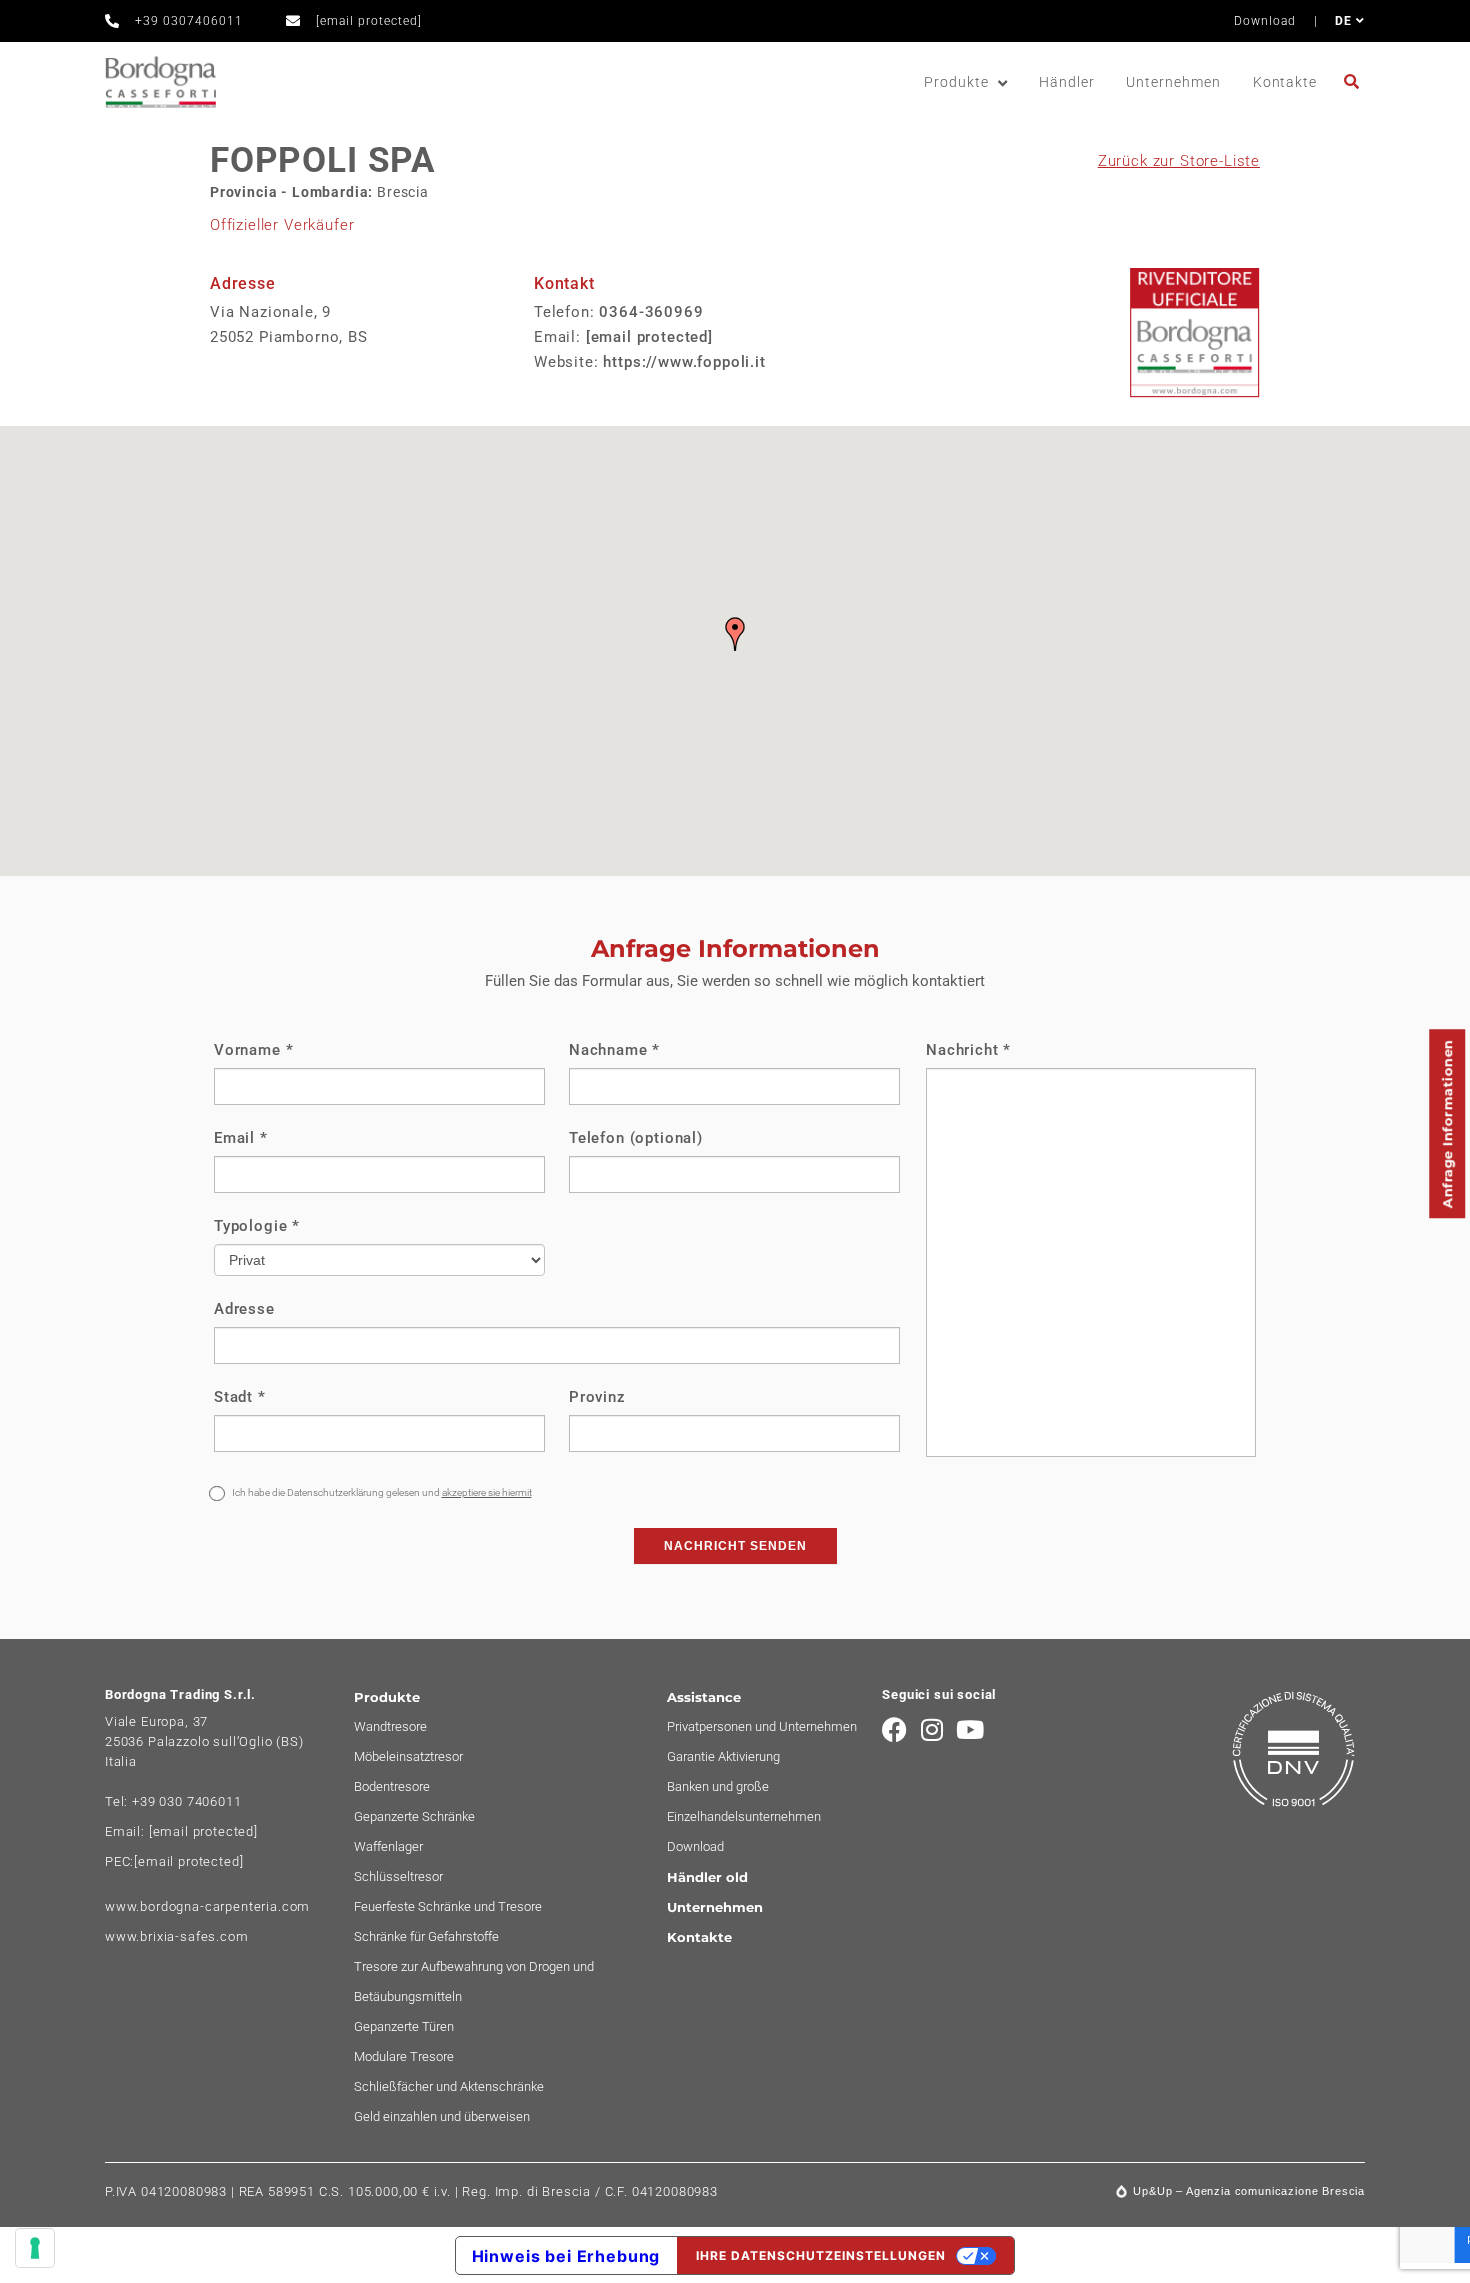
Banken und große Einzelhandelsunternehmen (744, 1801)
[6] (35, 2248)
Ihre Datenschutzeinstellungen (821, 2255)
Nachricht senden (735, 1546)
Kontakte (1285, 82)
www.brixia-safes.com (177, 1936)
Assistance (704, 1697)
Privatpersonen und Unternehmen (762, 1726)
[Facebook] (894, 1729)
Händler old (707, 1877)
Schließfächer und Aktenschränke (449, 2086)
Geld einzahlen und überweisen (442, 2116)
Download (1265, 21)
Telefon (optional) (636, 1138)
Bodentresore (392, 1786)
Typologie (257, 1226)
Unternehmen (1173, 82)
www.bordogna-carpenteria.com (207, 1906)
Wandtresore (390, 1726)
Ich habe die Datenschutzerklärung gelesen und (381, 1492)
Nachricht (968, 1050)
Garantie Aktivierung (723, 1756)
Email (241, 1138)
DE (1345, 21)
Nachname (614, 1050)
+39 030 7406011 (186, 1801)
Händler (1067, 82)
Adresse (244, 1309)
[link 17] (1354, 81)
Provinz (597, 1397)
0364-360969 (651, 312)
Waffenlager (388, 1846)
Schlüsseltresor (398, 1876)
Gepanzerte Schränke (414, 1816)
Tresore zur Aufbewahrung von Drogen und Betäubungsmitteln (474, 1981)
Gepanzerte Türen (404, 2026)
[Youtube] (970, 1729)
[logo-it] (160, 82)
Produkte (956, 82)
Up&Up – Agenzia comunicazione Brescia (1249, 2191)
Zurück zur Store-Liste (1179, 161)
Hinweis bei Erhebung (566, 2256)
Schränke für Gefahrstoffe (426, 1936)
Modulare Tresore (404, 2056)
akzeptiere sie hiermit (487, 1492)
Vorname (253, 1050)
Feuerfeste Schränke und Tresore (448, 1906)
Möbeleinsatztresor (408, 1756)
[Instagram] (932, 1729)
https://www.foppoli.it (684, 362)
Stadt (240, 1397)
